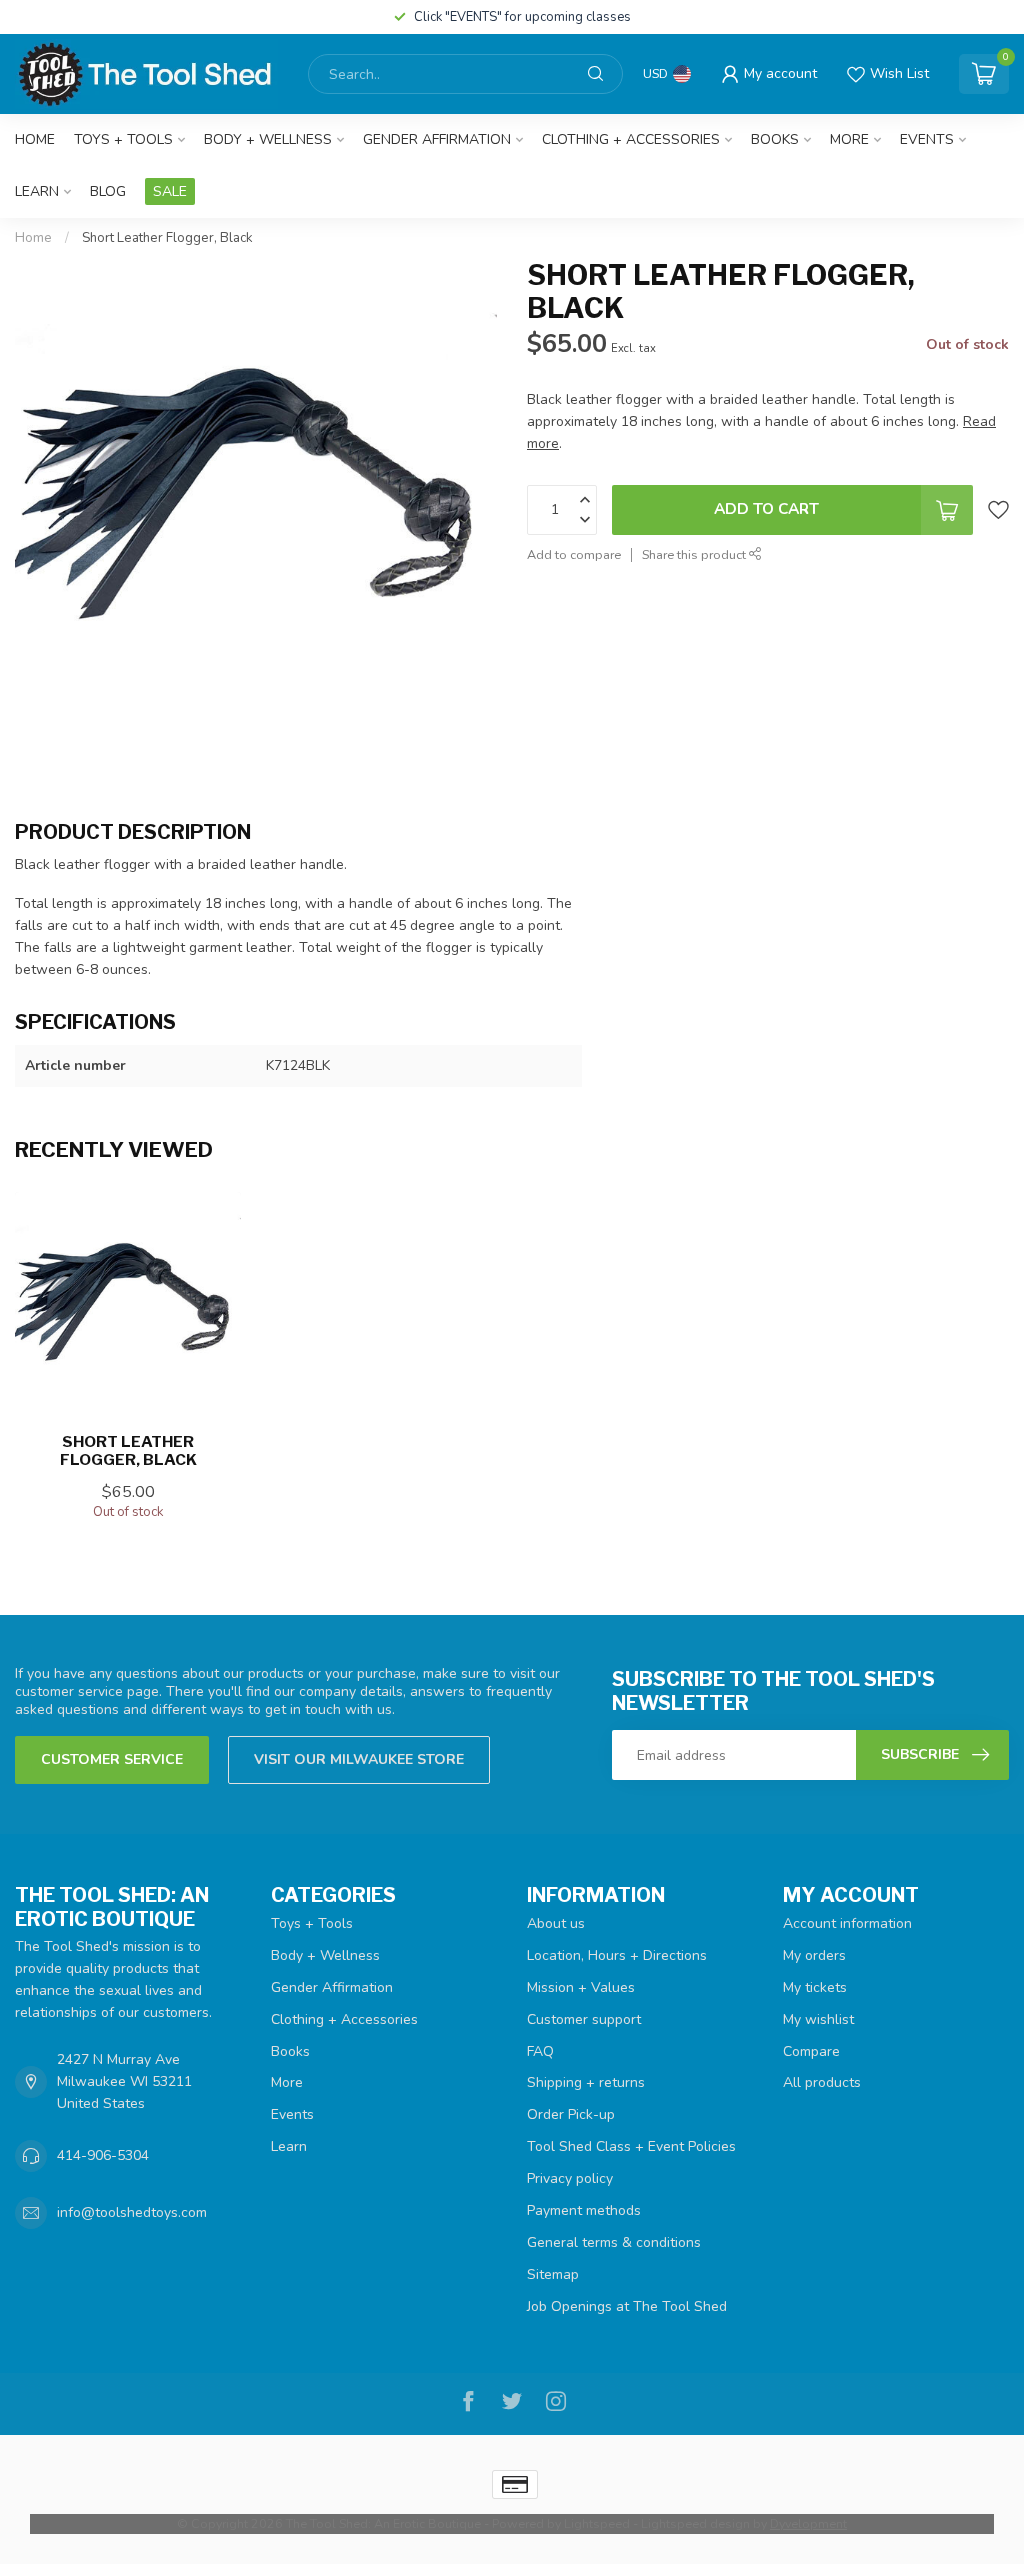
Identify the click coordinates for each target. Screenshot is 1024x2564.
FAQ (540, 2051)
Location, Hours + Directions (617, 1955)
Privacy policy (570, 2178)
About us (556, 1923)
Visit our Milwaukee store (359, 1759)
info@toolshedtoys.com (132, 2212)
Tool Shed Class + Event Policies (631, 2146)
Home (35, 139)
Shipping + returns (586, 2082)
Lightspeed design (695, 2523)
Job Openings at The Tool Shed (627, 2306)
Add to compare (574, 554)
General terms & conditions (614, 2242)
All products (822, 2082)
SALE (170, 191)
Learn (37, 191)
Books (775, 139)
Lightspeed (597, 2523)
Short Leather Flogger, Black (167, 238)
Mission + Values (581, 1987)
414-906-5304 (103, 2155)
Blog (108, 191)
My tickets (815, 1987)
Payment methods (584, 2210)
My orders (814, 1955)
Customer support (584, 2019)
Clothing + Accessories (631, 139)
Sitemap (553, 2274)
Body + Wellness (268, 139)
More (849, 139)
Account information (847, 1923)
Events (927, 139)
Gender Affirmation (437, 139)
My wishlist (818, 2019)
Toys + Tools (123, 139)
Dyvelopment (808, 2523)
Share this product (695, 554)
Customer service (112, 1759)
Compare (811, 2051)
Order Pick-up (571, 2114)
